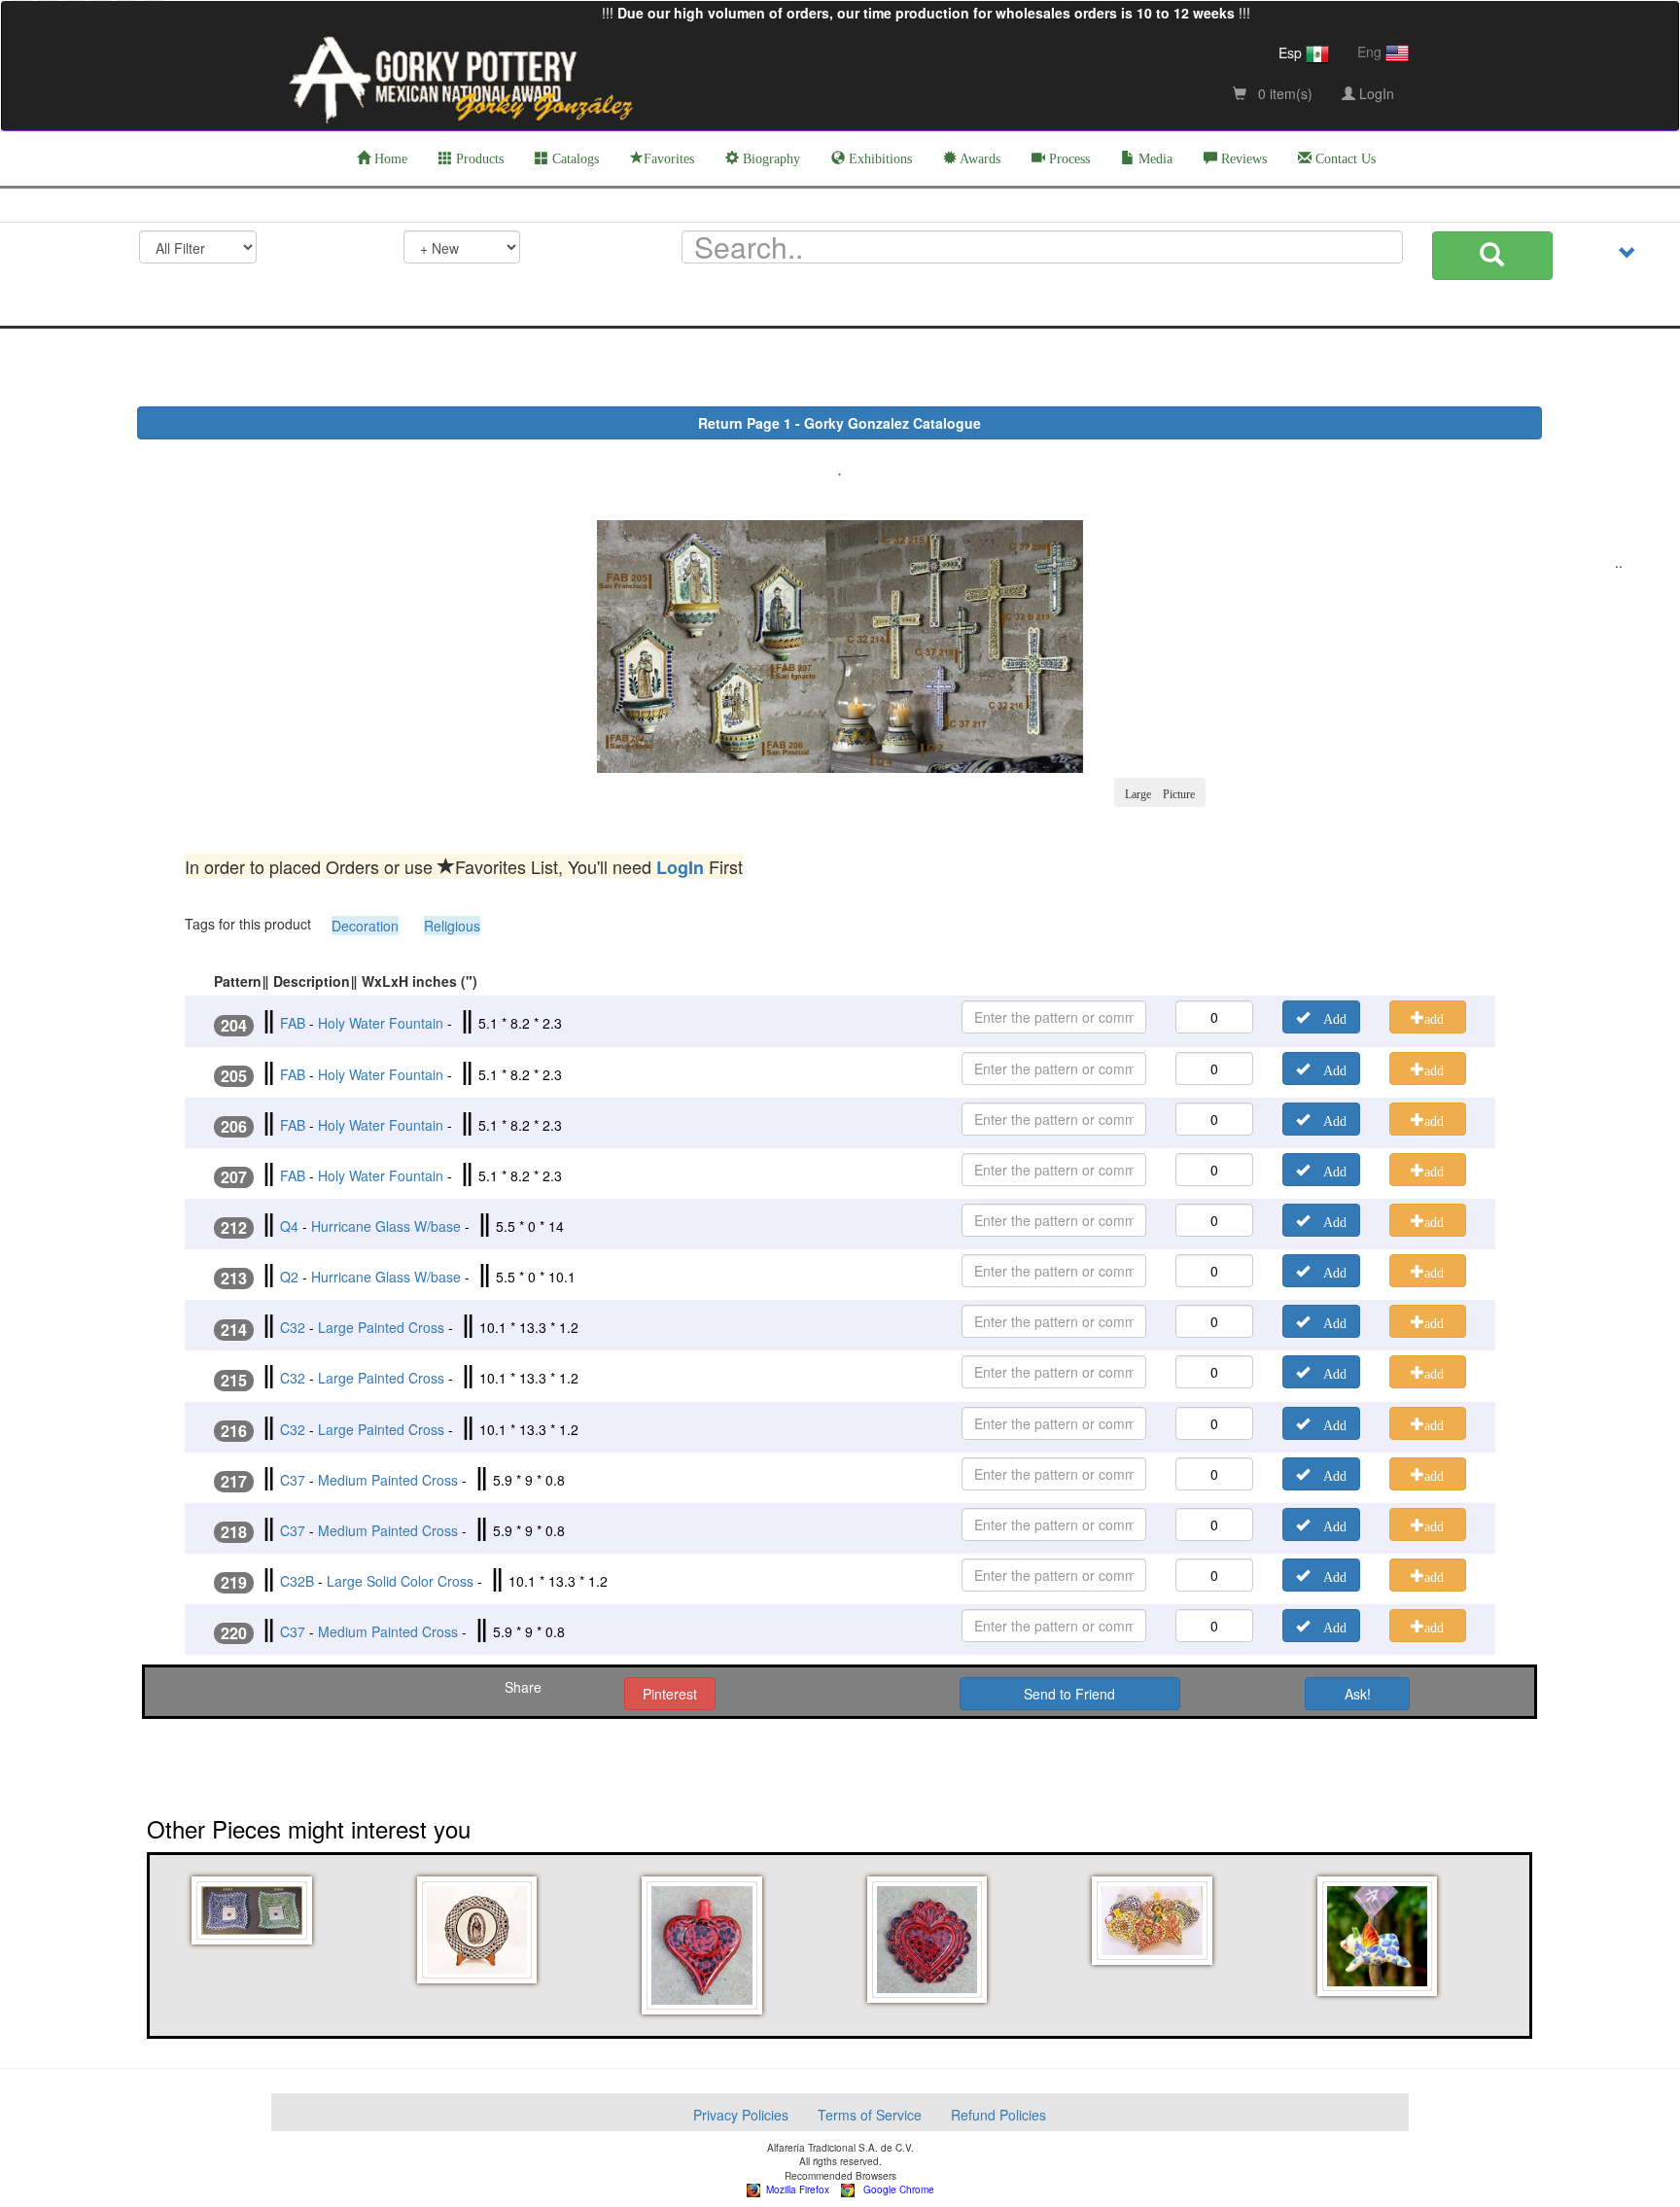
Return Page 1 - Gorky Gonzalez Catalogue (840, 423)
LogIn (1375, 93)
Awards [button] (979, 159)
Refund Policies (998, 2115)
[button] (255, 1910)
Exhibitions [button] (878, 159)
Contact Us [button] (1344, 159)
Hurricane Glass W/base (386, 1226)
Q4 (289, 1226)
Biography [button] (770, 159)
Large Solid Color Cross (400, 1581)
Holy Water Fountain (381, 1023)
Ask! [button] (1358, 1694)
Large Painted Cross (381, 1327)
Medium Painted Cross (388, 1480)
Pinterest (670, 1694)
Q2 (289, 1277)
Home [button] (389, 159)
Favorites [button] (669, 159)
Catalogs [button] (574, 159)
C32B (297, 1581)
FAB (293, 1023)
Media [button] (1154, 159)
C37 (293, 1480)
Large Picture (1160, 792)
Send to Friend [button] (1069, 1694)
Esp (1292, 53)
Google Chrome (894, 2189)
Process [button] (1067, 159)
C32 (293, 1327)
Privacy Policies (741, 2115)
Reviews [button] (1242, 159)
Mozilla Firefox (795, 2189)
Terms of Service (870, 2115)
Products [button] (478, 159)
